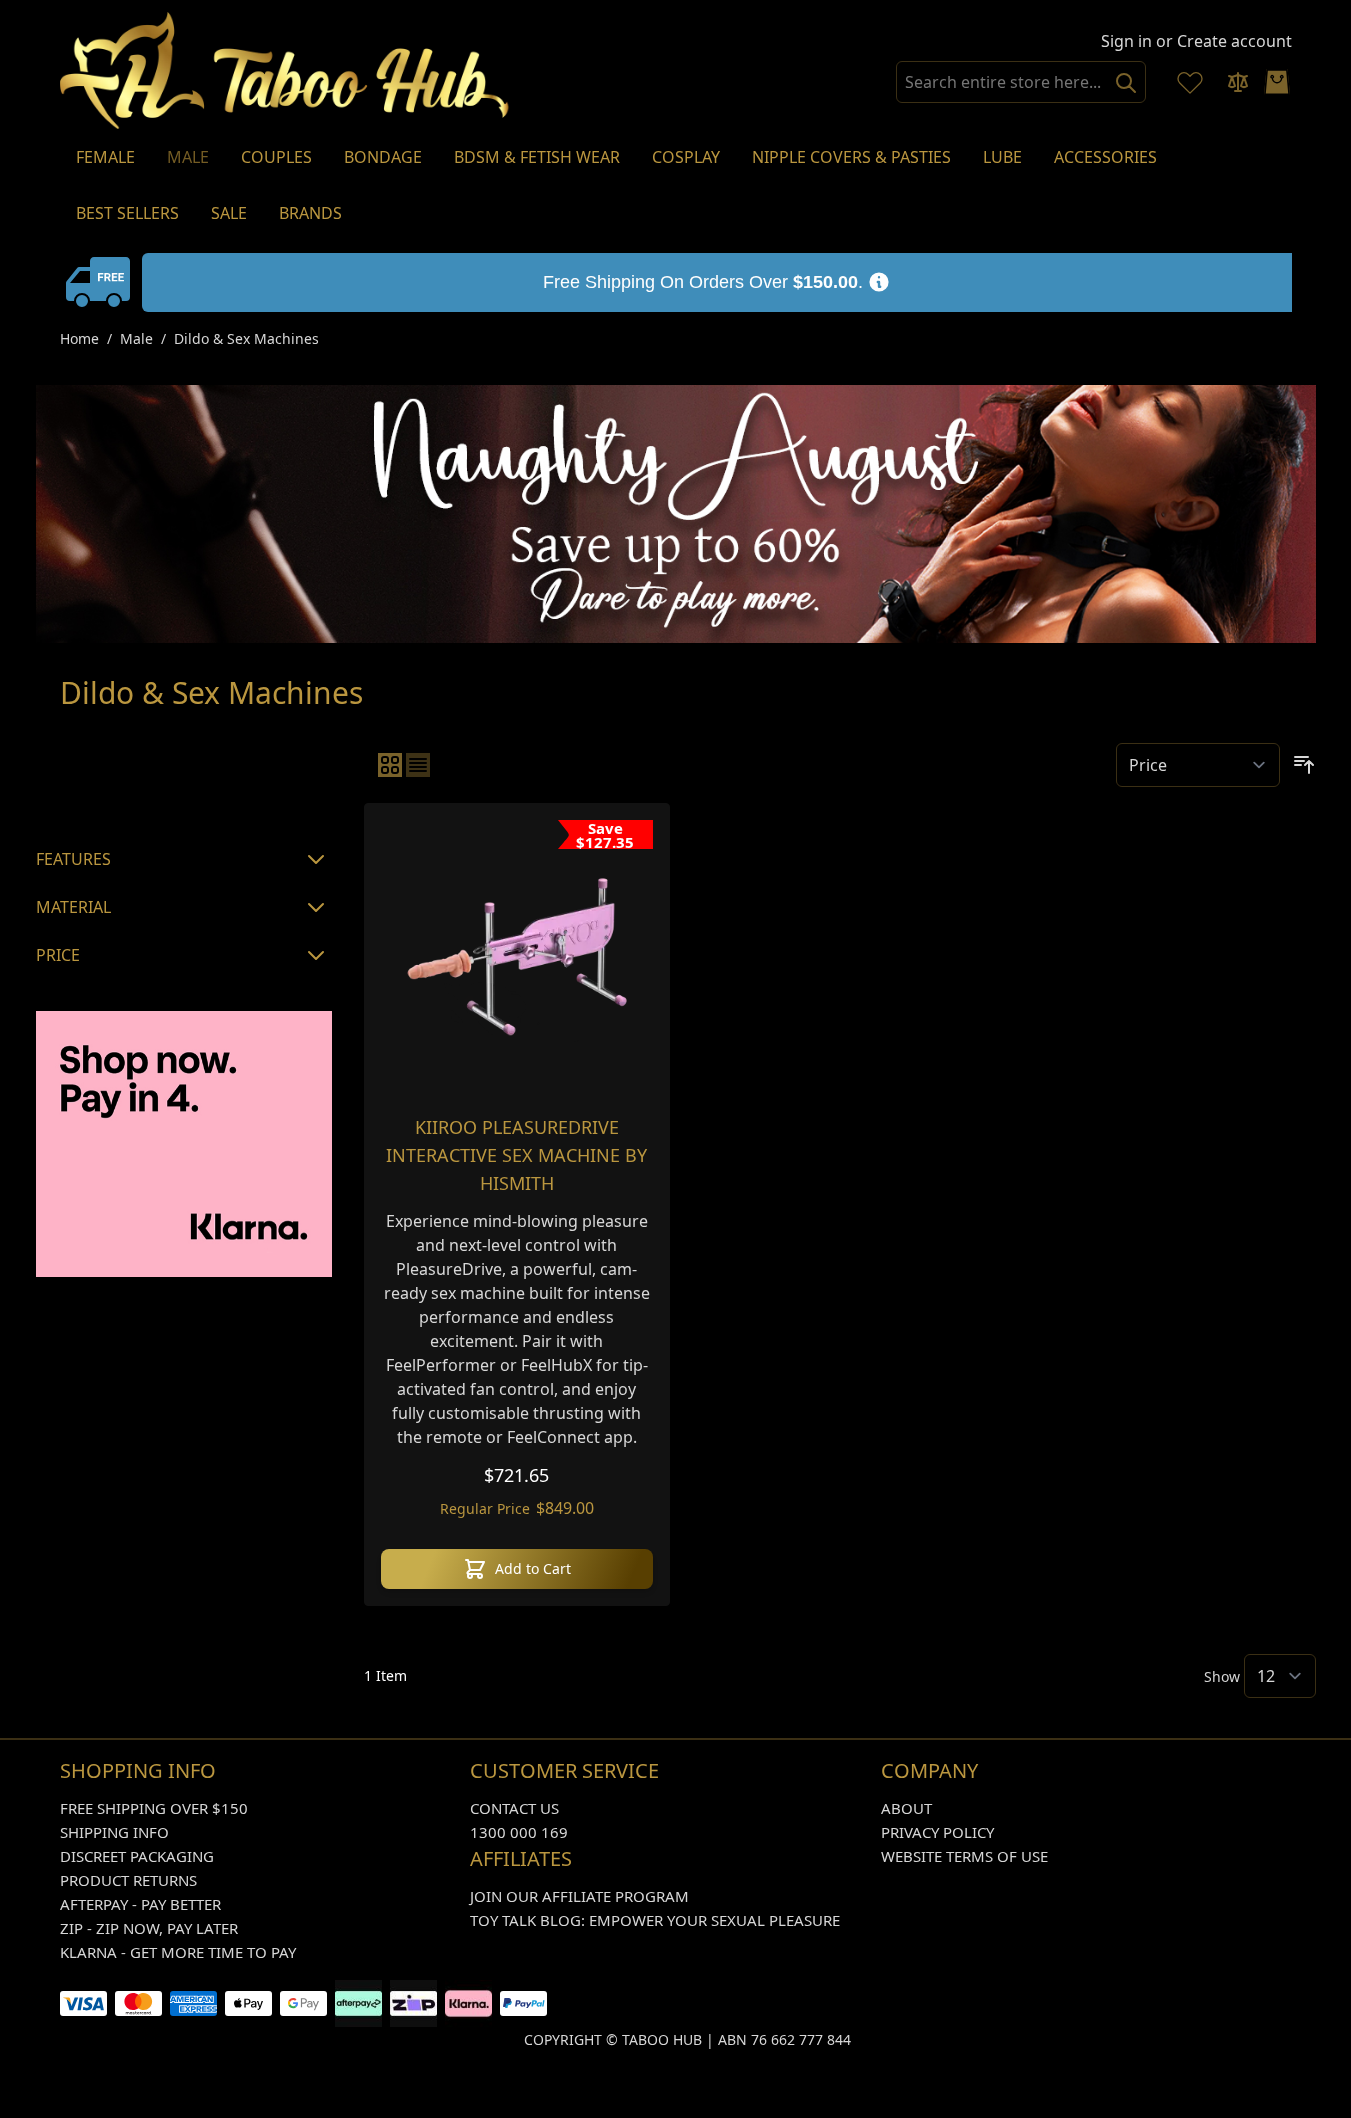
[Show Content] (101, 282)
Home (79, 338)
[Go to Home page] (285, 70)
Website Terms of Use (964, 1856)
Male (136, 338)
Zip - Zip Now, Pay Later (149, 1928)
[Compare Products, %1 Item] (1238, 82)
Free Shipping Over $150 (154, 1808)
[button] (184, 779)
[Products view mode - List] (418, 765)
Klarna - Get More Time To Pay (178, 1952)
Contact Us (514, 1808)
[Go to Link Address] (717, 282)
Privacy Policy (937, 1832)
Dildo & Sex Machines (246, 338)
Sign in (1126, 41)
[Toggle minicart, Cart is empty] (1277, 82)
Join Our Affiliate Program (579, 1896)
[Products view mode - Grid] (390, 765)
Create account (1234, 41)
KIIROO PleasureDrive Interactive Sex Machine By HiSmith (516, 1155)
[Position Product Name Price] (1198, 765)
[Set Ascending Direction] (1304, 765)
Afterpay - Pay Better (140, 1904)
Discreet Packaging (137, 1856)
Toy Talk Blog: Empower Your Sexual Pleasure (655, 1920)
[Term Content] (879, 282)
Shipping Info (114, 1832)
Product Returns (128, 1880)
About (906, 1808)
